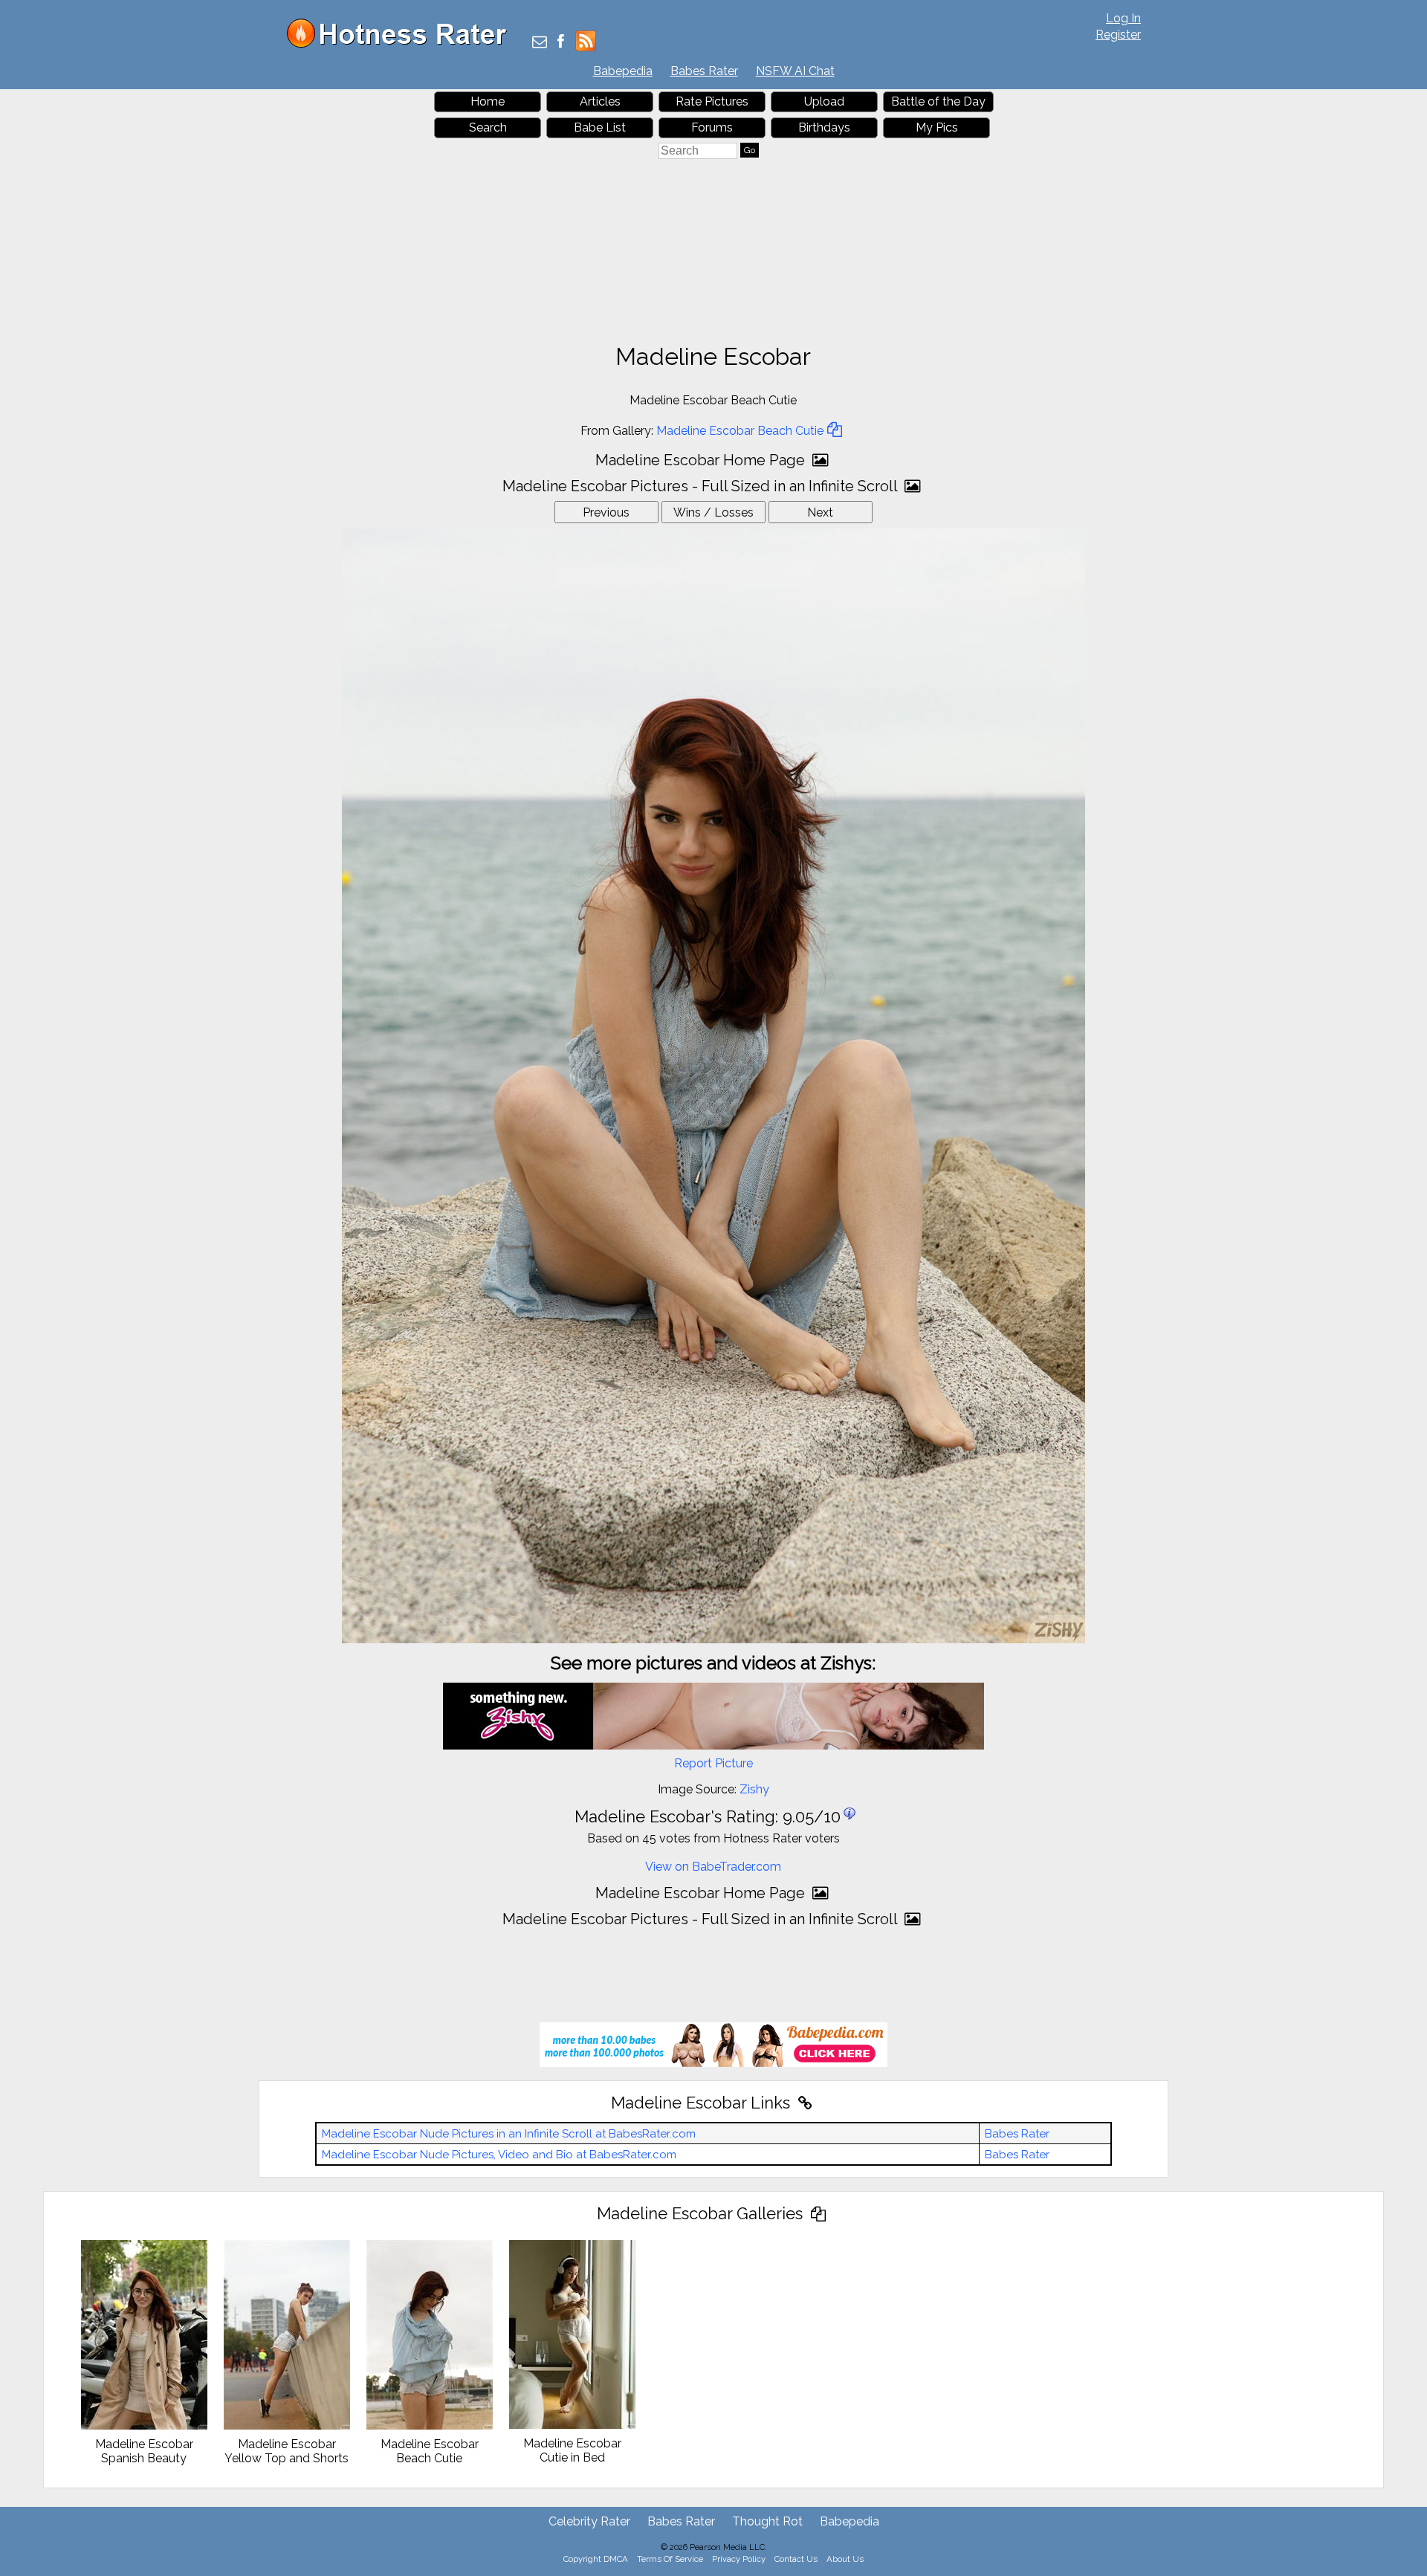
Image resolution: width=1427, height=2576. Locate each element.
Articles (600, 101)
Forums (712, 127)
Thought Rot (767, 2521)
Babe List (600, 127)
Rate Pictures (712, 101)
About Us (845, 2559)
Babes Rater (704, 71)
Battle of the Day (938, 101)
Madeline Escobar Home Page (702, 460)
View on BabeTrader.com (713, 1867)
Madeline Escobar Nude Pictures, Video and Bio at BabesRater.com (499, 2155)
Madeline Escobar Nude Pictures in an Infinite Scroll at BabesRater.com (509, 2134)
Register (1118, 35)
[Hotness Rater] (402, 44)
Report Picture (713, 1763)
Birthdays (824, 127)
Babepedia (623, 71)
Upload (824, 101)
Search (488, 127)
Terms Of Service (670, 2559)
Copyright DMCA (596, 2559)
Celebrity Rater (589, 2521)
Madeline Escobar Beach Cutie (740, 431)
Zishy (754, 1789)
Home (488, 101)
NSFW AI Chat (795, 71)
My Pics (937, 127)
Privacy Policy (739, 2559)
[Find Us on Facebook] (561, 43)
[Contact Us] (540, 43)
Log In (1123, 18)
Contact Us (796, 2559)
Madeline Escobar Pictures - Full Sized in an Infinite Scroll (702, 486)
